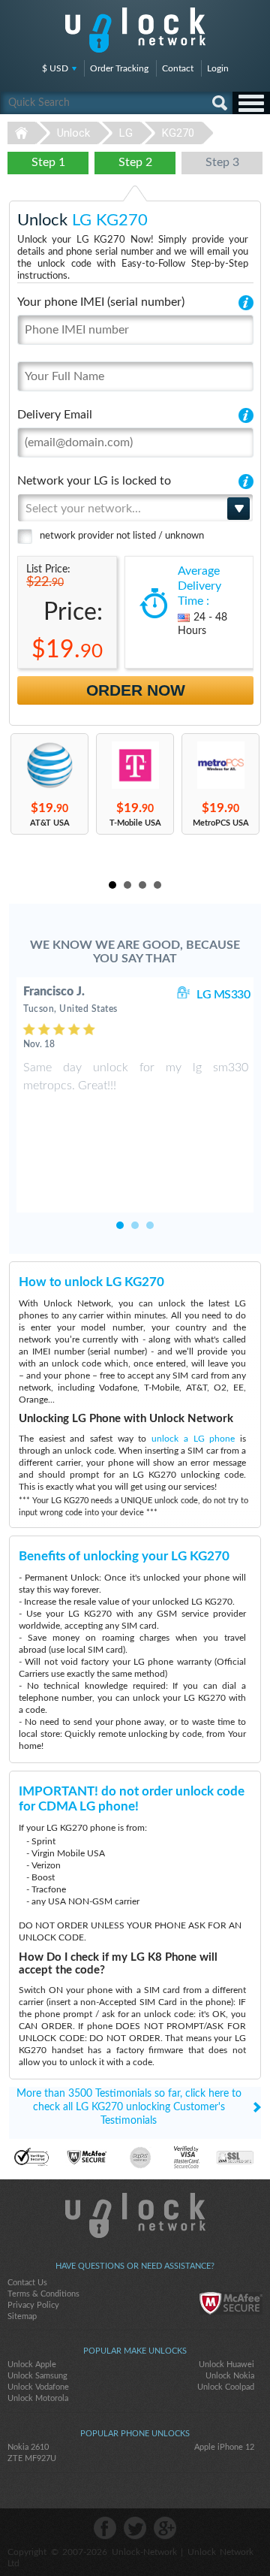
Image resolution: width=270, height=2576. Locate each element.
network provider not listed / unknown (122, 536)
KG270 (178, 133)
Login (218, 68)
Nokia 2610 (28, 2447)
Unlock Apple (32, 2365)
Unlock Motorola (38, 2398)
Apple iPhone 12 (224, 2447)
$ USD (55, 68)
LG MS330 (223, 995)
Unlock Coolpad (226, 2387)
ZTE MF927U (32, 2458)
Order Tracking (119, 68)
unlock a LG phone (193, 1439)
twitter (135, 2528)
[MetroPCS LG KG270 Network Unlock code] (220, 765)
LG (126, 133)
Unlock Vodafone (38, 2387)
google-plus (165, 2528)
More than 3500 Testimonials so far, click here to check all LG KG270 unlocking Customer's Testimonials (129, 2107)
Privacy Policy (33, 2305)
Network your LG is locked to (94, 481)
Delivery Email (55, 415)
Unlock (73, 133)
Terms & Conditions (43, 2294)
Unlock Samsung (37, 2376)
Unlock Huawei (226, 2365)
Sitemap (22, 2316)
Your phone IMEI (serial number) (101, 302)
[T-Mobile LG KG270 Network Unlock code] (135, 765)
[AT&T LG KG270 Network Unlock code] (49, 765)
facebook (105, 2528)
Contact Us (27, 2283)
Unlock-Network (135, 30)
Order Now (136, 690)
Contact (178, 68)
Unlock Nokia (230, 2376)
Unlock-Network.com (135, 2215)
